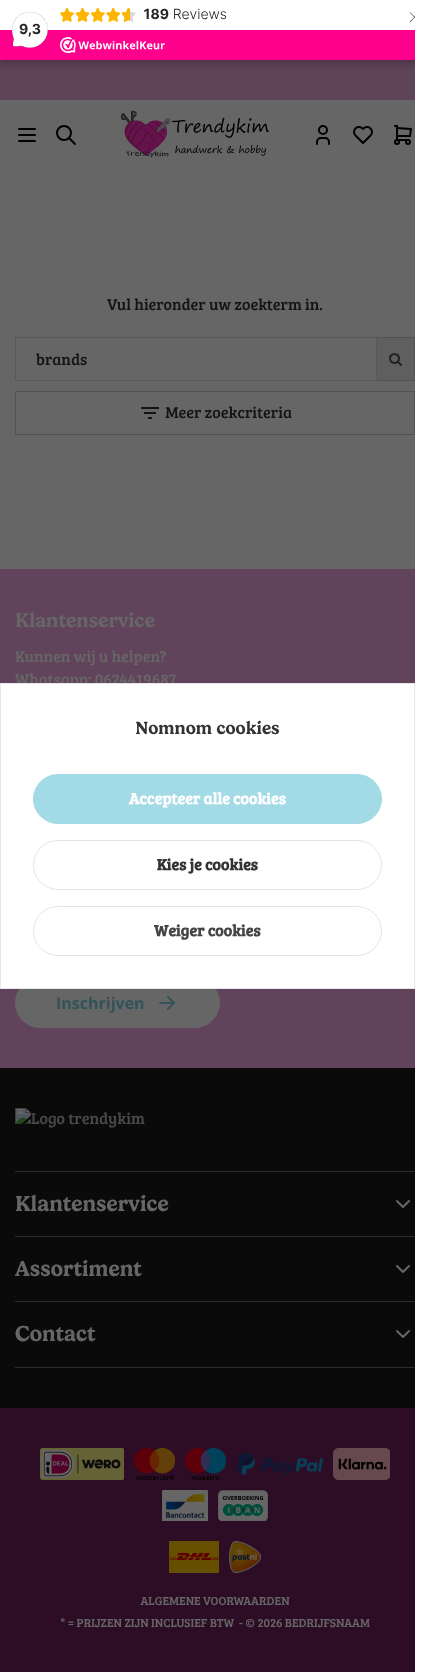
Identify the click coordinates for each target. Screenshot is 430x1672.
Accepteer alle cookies (207, 798)
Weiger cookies (207, 930)
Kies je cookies (207, 864)
